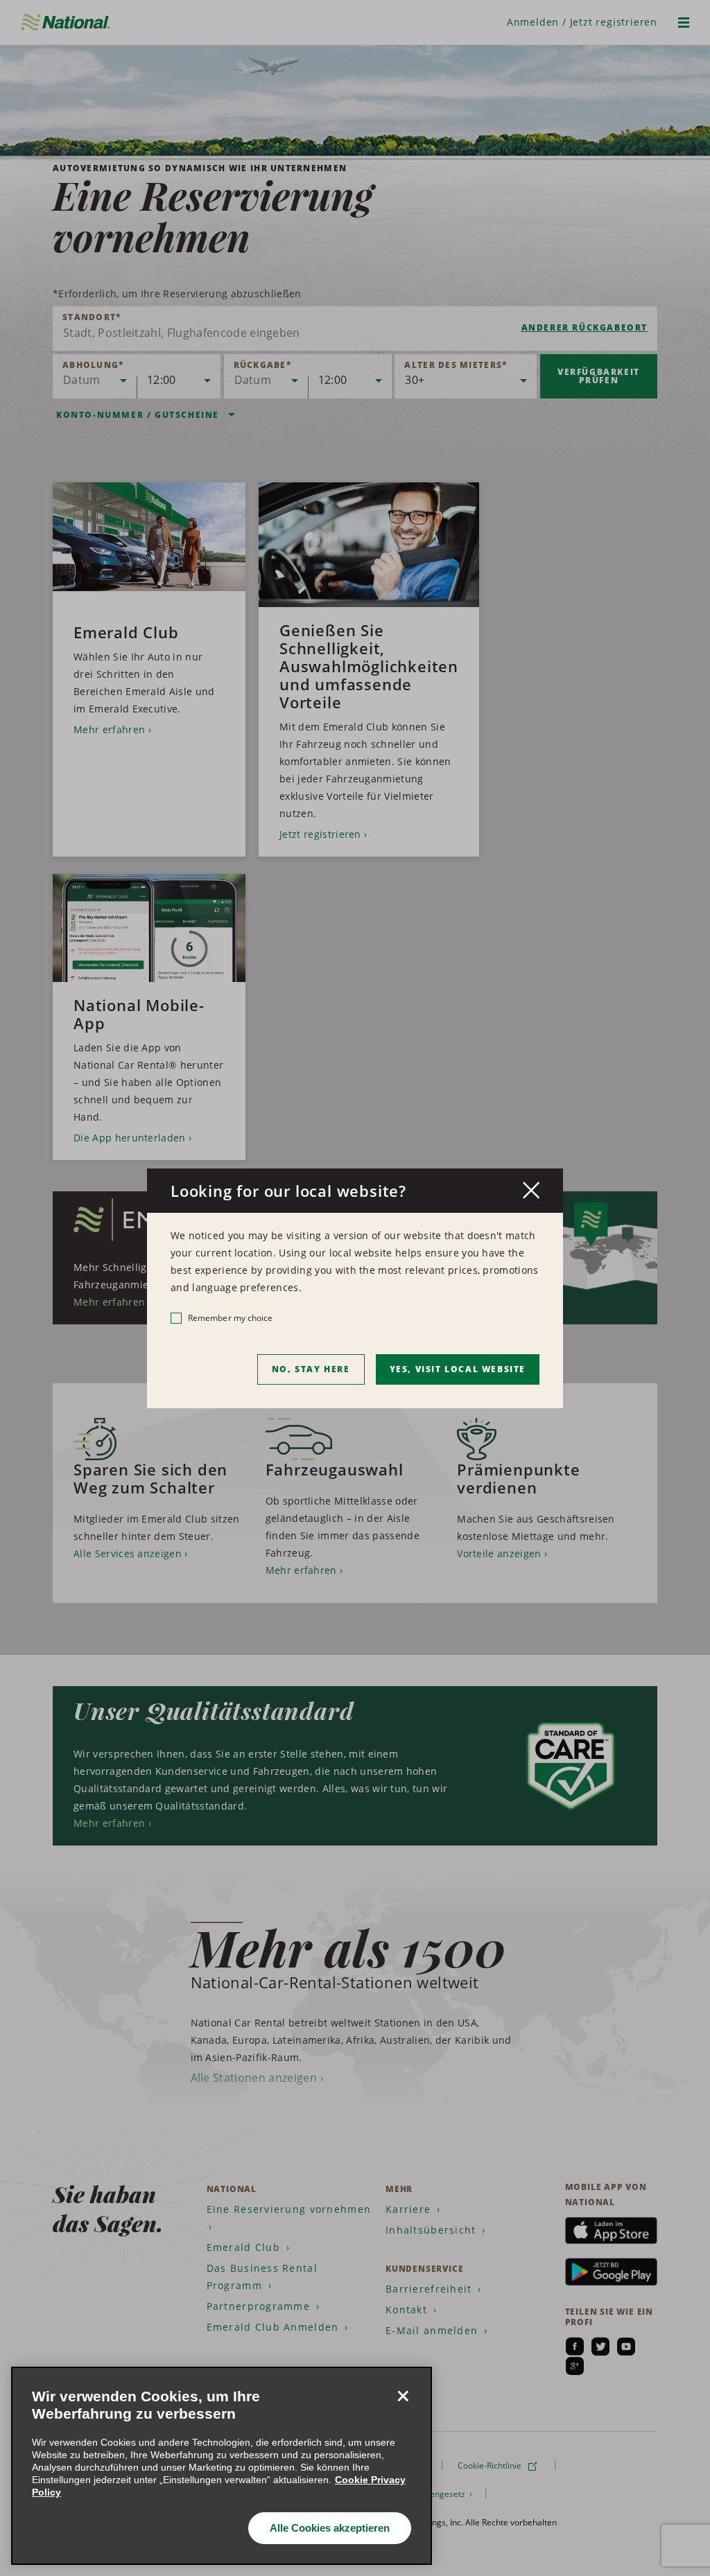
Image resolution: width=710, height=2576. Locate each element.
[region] (222, 2466)
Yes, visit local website (458, 1369)
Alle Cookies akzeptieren (330, 2528)
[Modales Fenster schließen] (531, 1190)
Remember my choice (230, 1318)
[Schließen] (403, 2396)
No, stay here (311, 1369)
